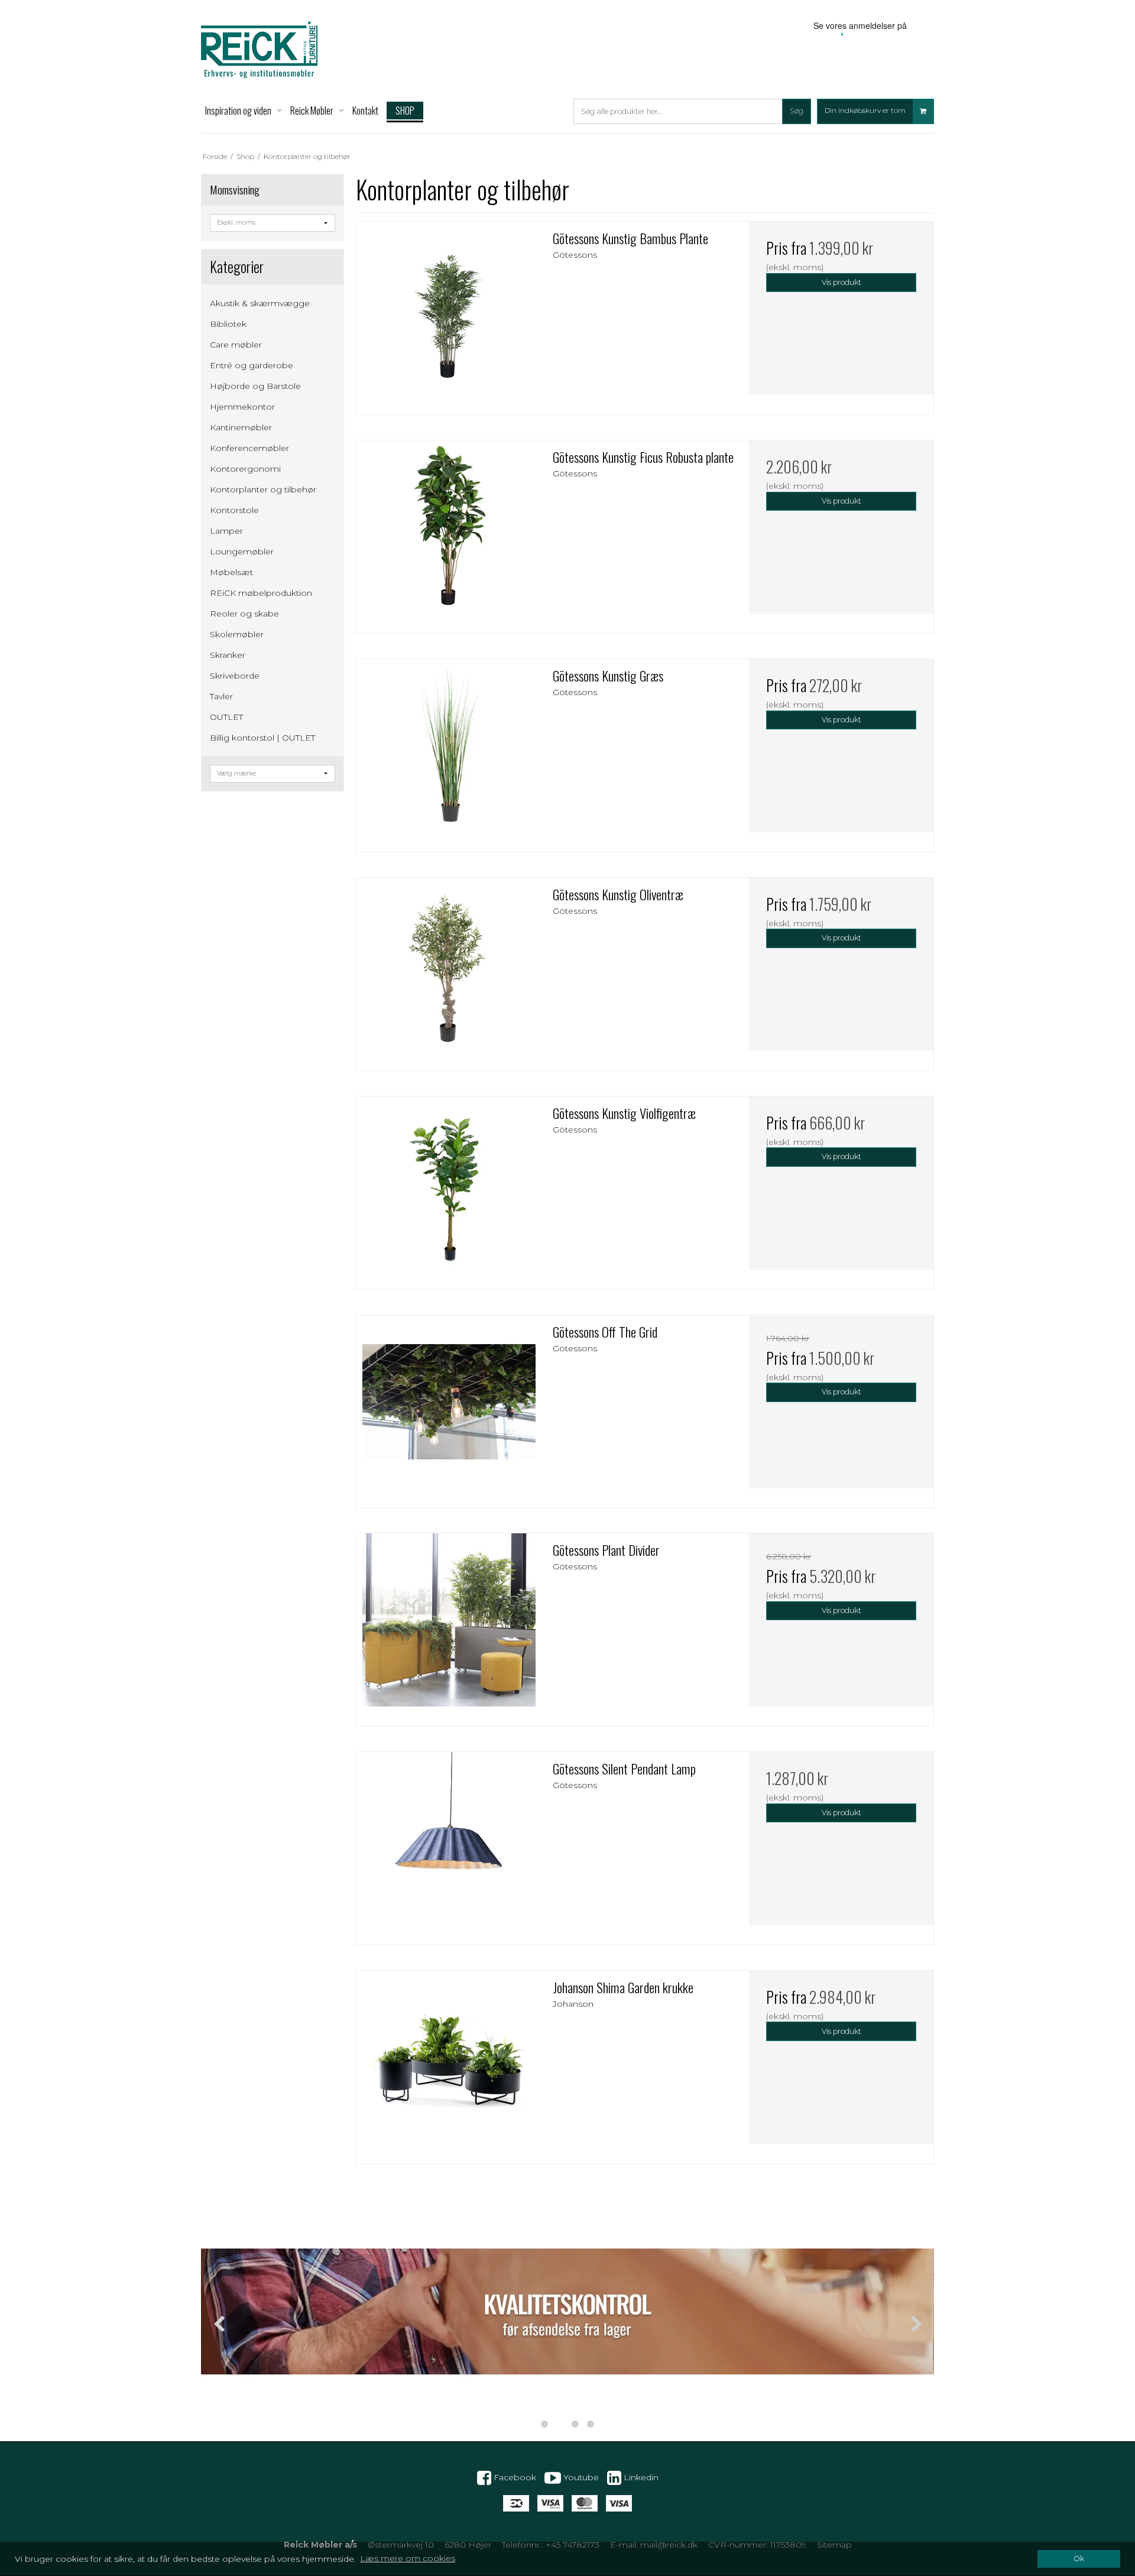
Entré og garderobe (252, 365)
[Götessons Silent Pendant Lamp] (449, 1844)
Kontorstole (234, 510)
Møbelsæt (231, 572)
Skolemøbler (237, 634)
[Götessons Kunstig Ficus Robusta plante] (449, 533)
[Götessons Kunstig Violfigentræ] (449, 1189)
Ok (1079, 2559)
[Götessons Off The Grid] (449, 1407)
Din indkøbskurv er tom (865, 111)
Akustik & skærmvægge (260, 303)
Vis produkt (841, 282)
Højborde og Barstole (255, 386)
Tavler (221, 696)
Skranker (228, 655)
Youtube (580, 2477)
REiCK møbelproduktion (261, 593)
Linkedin (640, 2477)
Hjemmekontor (242, 407)
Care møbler (236, 345)
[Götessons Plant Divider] (449, 1626)
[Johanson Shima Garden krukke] (449, 2063)
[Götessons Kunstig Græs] (449, 751)
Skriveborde (235, 676)
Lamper (226, 531)
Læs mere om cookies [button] (408, 2558)
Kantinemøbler (241, 427)
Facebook (514, 2477)
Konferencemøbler (249, 448)
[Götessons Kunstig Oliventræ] (449, 970)
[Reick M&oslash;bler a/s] (259, 50)
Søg (797, 111)
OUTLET (226, 717)
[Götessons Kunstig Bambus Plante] (449, 314)
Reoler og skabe (244, 614)
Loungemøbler (242, 551)
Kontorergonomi (245, 469)
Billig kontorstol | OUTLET (262, 738)
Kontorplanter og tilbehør (263, 489)
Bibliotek (228, 324)
